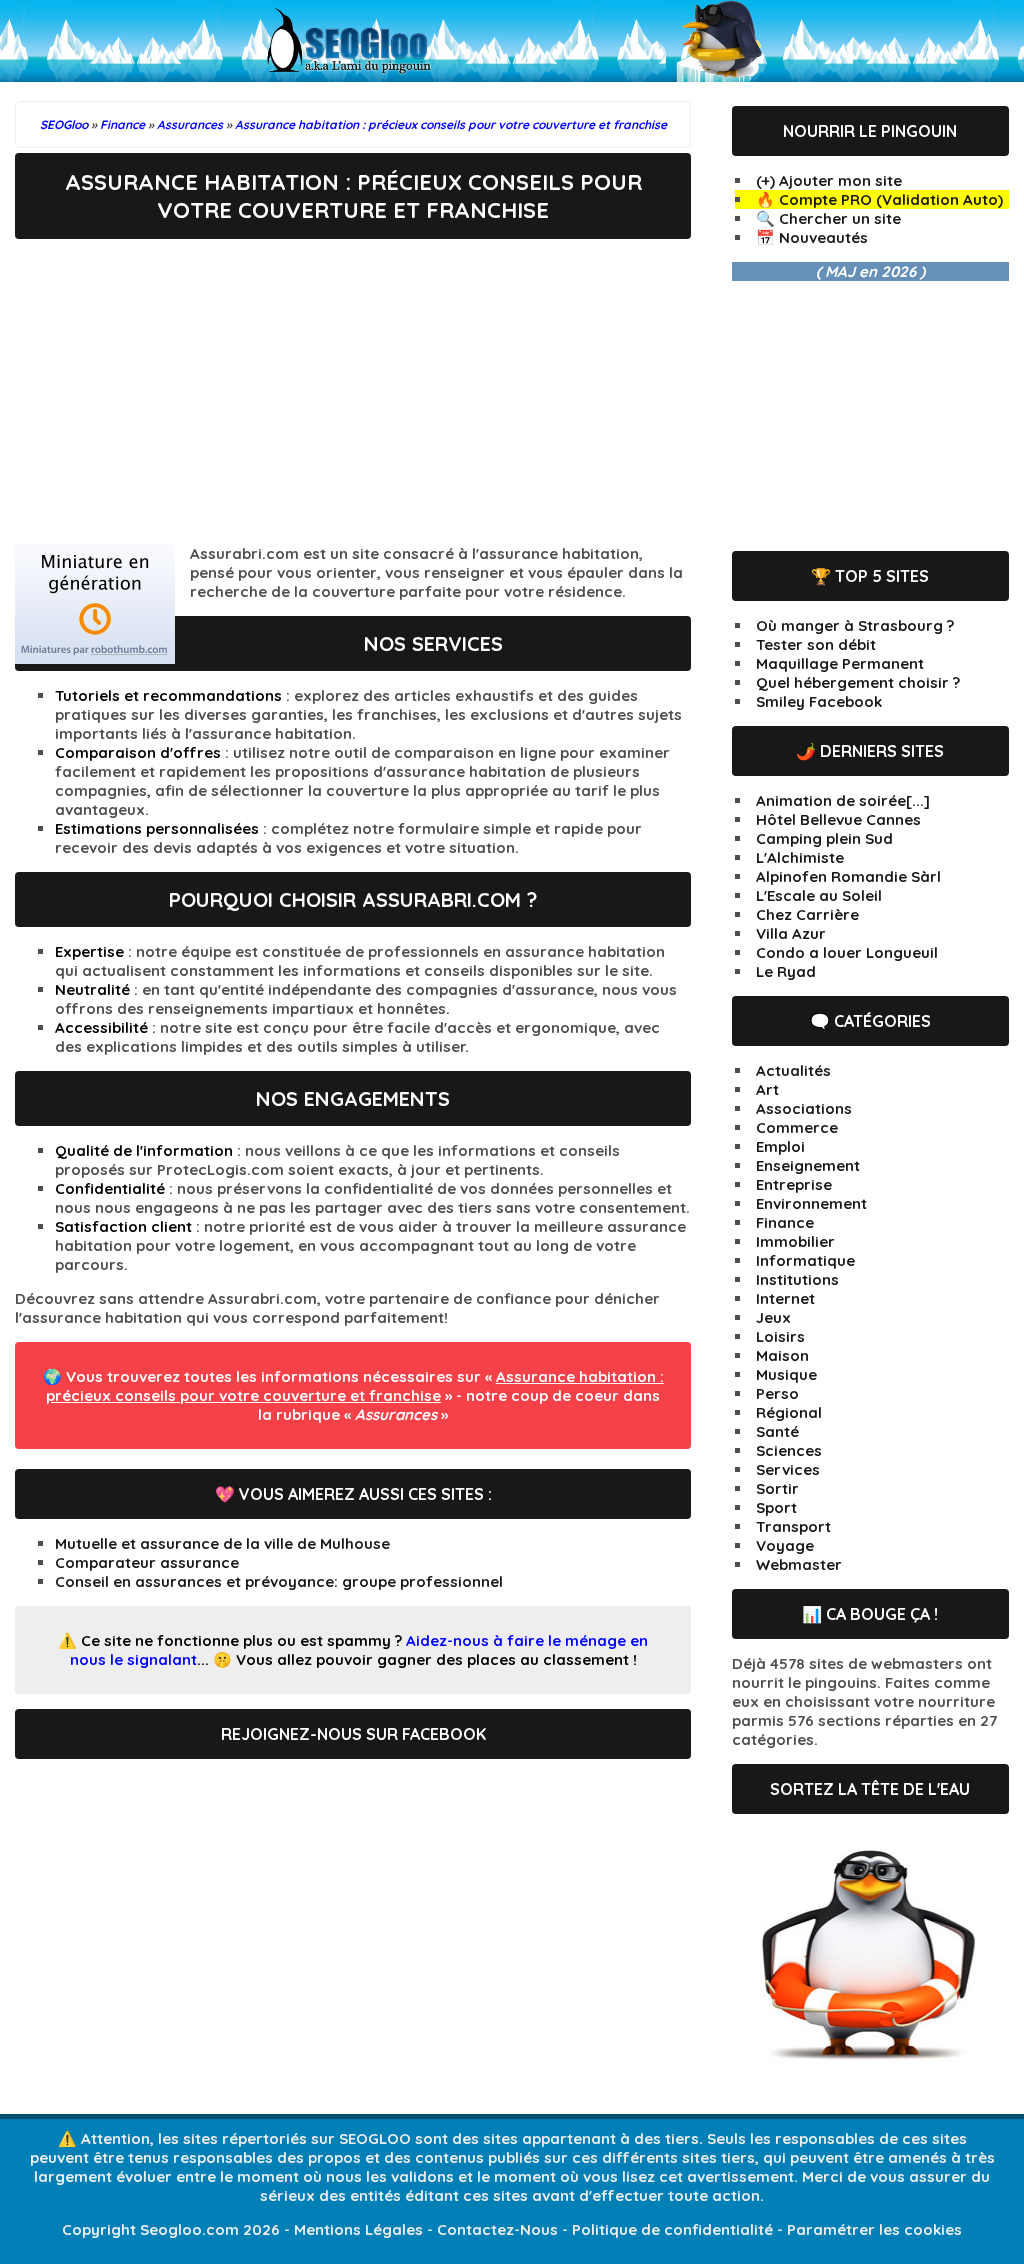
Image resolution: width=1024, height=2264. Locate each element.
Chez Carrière (807, 914)
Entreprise (794, 1184)
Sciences (789, 1450)
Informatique (805, 1260)
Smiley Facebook (819, 701)
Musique (786, 1374)
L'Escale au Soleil (819, 895)
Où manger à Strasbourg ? (855, 625)
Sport (776, 1507)
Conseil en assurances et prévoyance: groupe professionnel (279, 1581)
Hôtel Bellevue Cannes (838, 819)
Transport (793, 1526)
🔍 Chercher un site (828, 218)
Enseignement (808, 1165)
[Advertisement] (353, 389)
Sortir (777, 1488)
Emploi (780, 1146)
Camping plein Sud (824, 838)
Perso (777, 1393)
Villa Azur (791, 933)
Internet (785, 1298)
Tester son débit (816, 644)
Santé (777, 1431)
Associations (804, 1108)
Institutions (797, 1279)
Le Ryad (786, 971)
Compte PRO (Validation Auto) (891, 199)
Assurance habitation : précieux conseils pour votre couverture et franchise (355, 1386)
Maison (782, 1355)
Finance (785, 1222)
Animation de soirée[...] (843, 800)
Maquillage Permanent (840, 663)
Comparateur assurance (147, 1562)
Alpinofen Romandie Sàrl (848, 876)
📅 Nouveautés (812, 237)
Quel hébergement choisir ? (858, 682)
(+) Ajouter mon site (829, 180)
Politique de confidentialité (672, 2229)
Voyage (785, 1545)
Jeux (773, 1317)
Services (788, 1469)
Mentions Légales (358, 2229)
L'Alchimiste (800, 857)
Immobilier (795, 1241)
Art (767, 1089)
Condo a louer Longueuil (847, 952)
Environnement (811, 1203)
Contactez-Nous (497, 2229)
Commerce (797, 1127)
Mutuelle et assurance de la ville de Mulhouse (222, 1543)
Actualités (793, 1070)
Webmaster (799, 1564)
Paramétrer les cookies (874, 2229)
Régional (789, 1412)
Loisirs (780, 1336)
